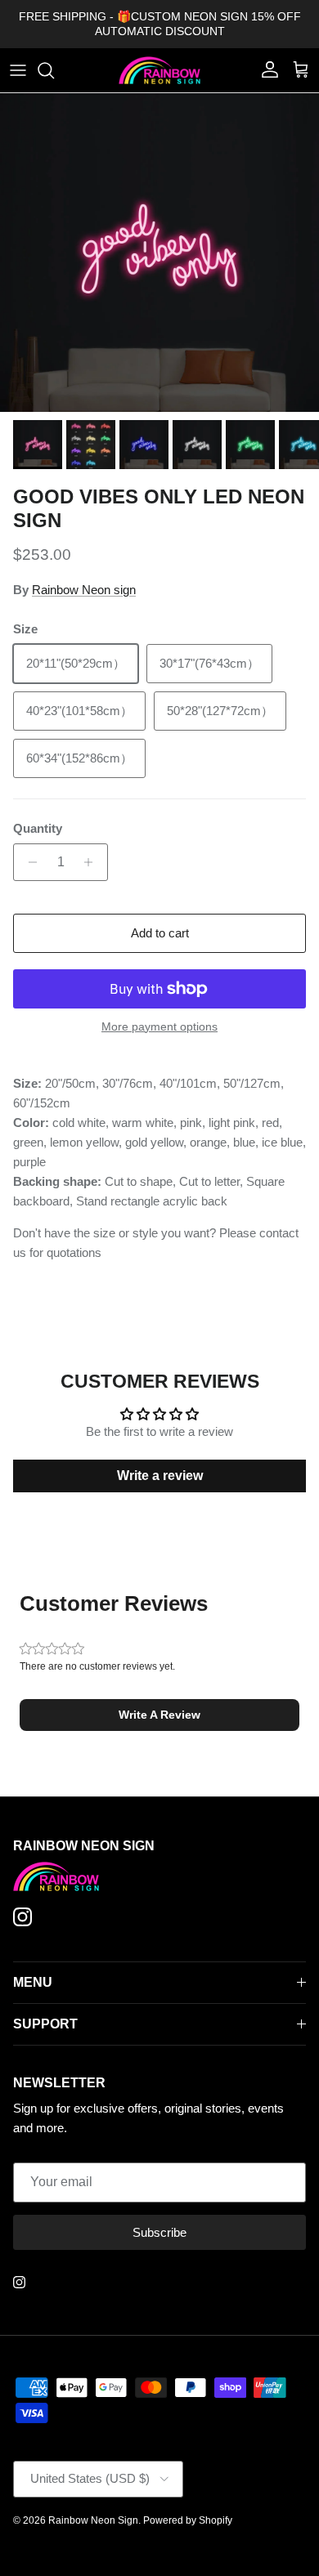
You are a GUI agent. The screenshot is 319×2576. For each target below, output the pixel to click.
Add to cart (160, 933)
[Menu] (18, 70)
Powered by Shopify (188, 2520)
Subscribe (159, 2232)
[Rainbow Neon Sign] (159, 70)
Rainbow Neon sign (84, 590)
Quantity (38, 828)
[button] (159, 1715)
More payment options (159, 1026)
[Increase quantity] (93, 862)
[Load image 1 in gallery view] (159, 253)
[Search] (54, 70)
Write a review (160, 1476)
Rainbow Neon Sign (93, 2520)
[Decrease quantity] (28, 862)
